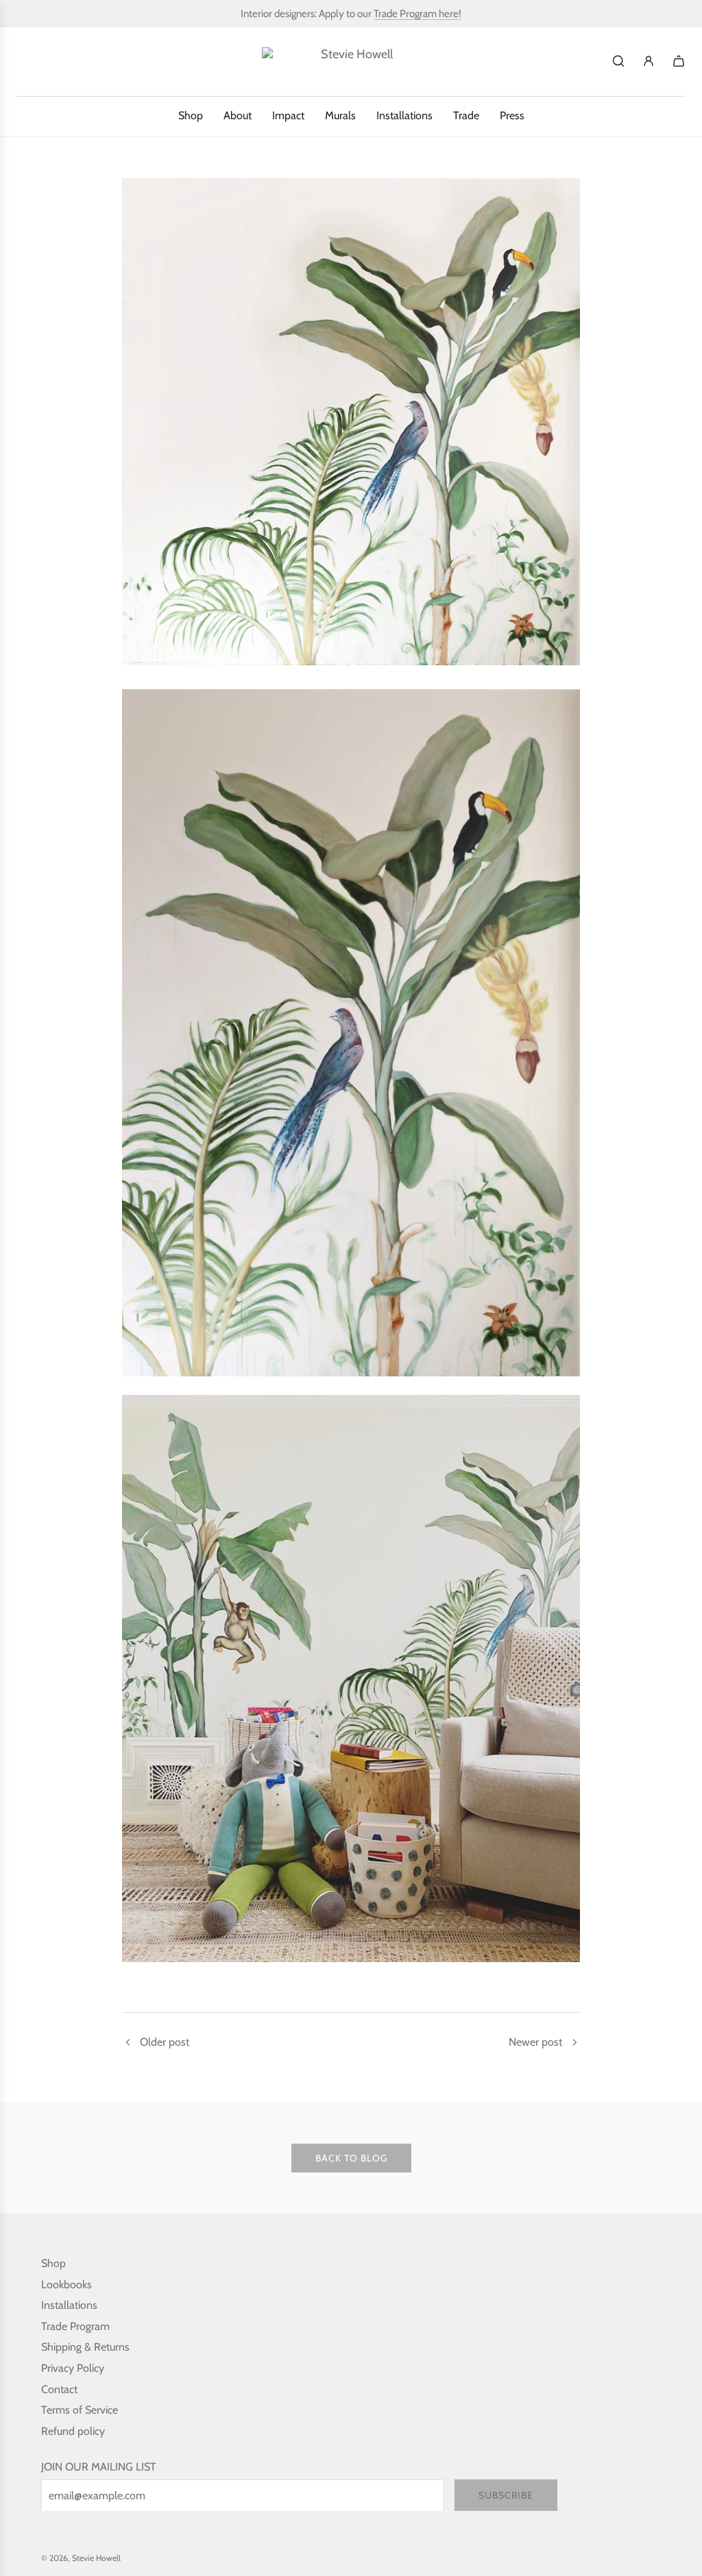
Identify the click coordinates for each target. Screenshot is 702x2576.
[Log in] (649, 61)
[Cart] (679, 61)
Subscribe (506, 2495)
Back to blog (351, 2158)
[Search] (618, 61)
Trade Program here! (417, 14)
